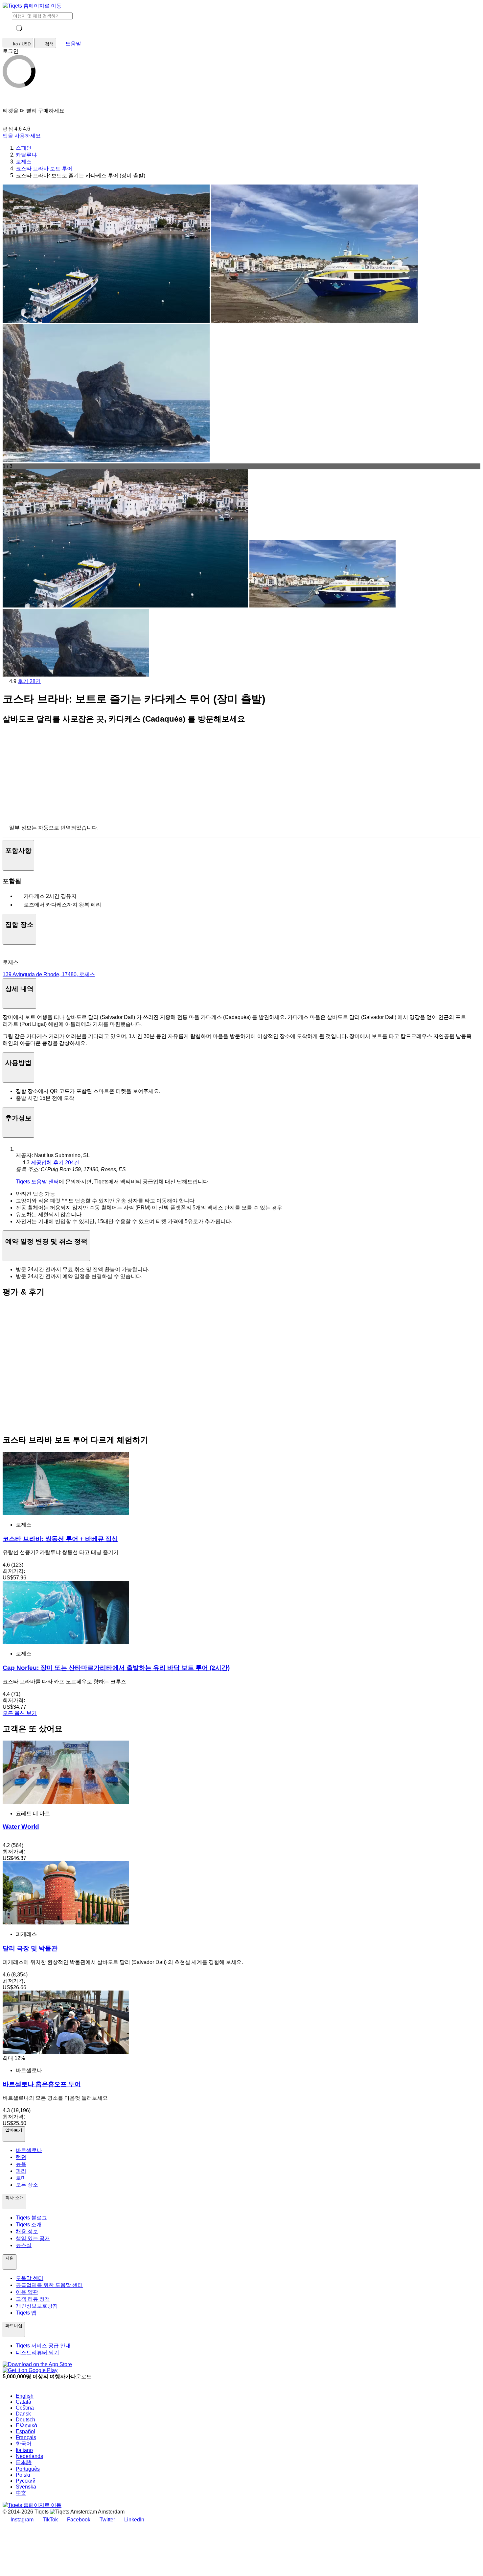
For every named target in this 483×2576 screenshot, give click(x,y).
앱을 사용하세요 (22, 136)
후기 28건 (29, 681)
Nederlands (29, 2456)
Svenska (26, 2487)
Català (23, 2402)
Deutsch (25, 2420)
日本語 (24, 2462)
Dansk (23, 2414)
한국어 (24, 2444)
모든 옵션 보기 (20, 1713)
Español (25, 2431)
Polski (23, 2475)
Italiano (24, 2450)
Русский (26, 2481)
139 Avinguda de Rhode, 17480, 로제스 (49, 974)
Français (26, 2437)
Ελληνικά (26, 2426)
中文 (21, 2493)
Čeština (25, 2408)
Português (28, 2469)
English (25, 2396)
